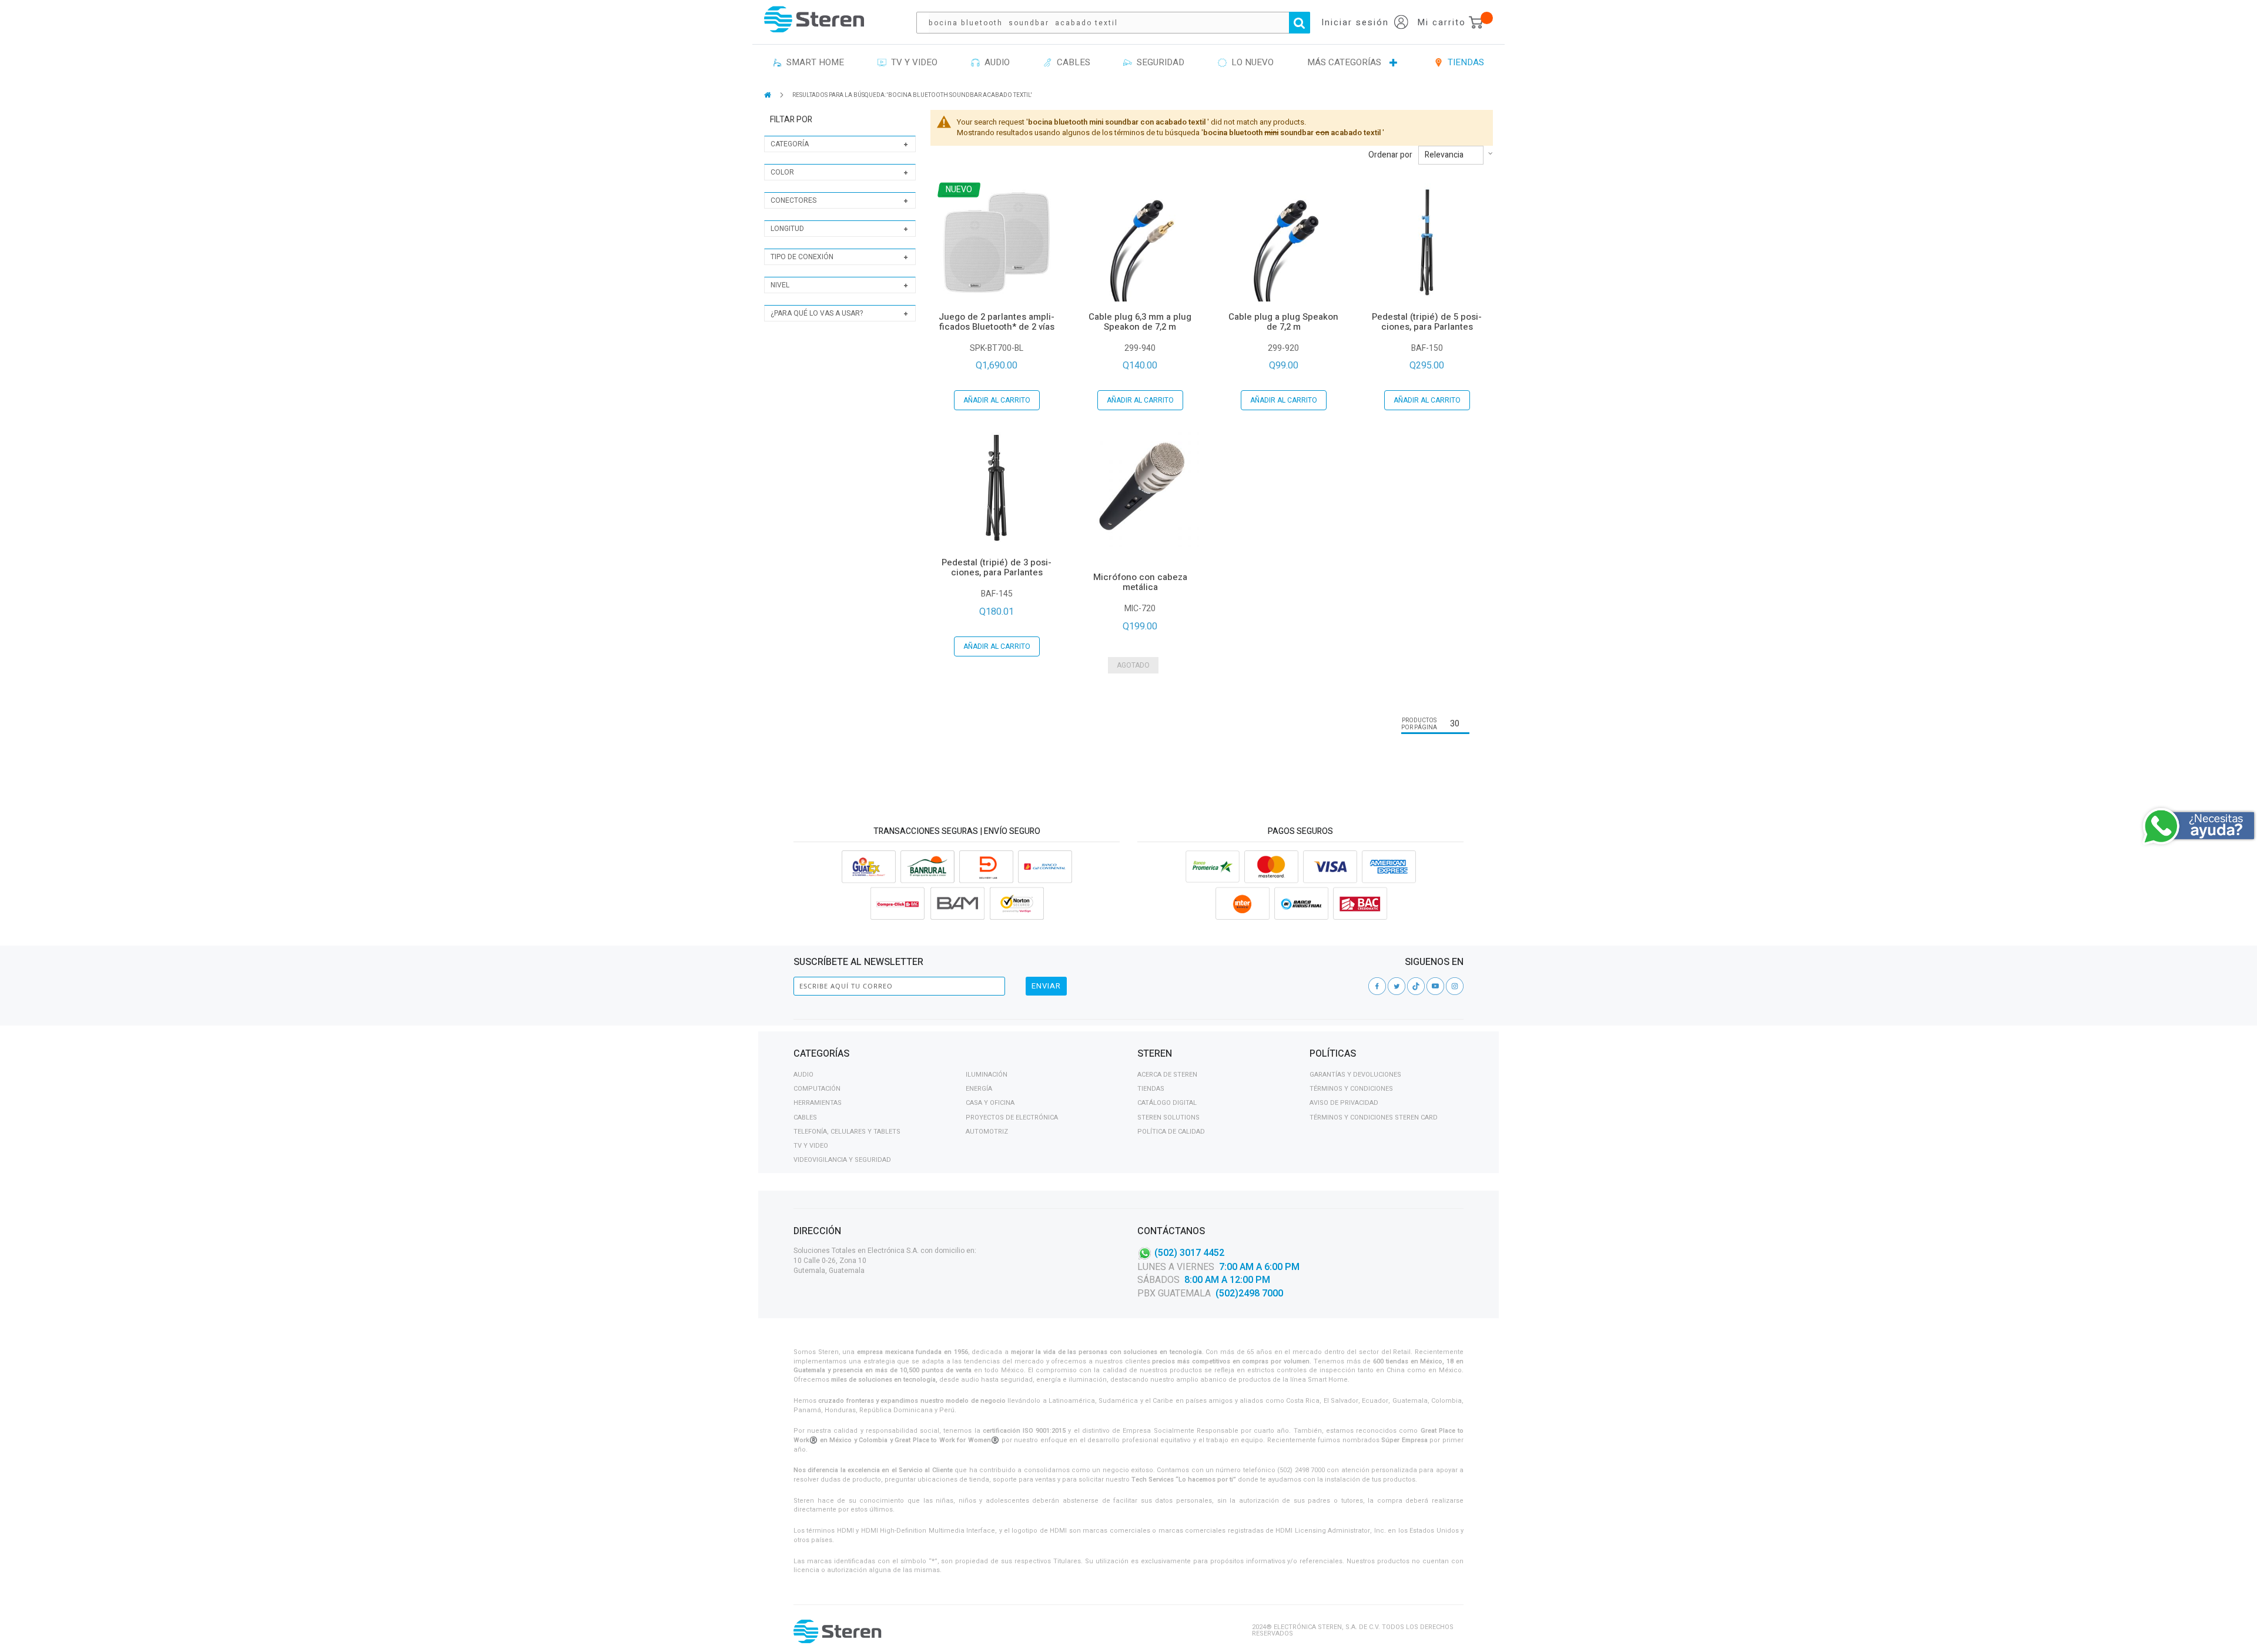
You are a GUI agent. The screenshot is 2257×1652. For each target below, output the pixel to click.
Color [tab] (782, 172)
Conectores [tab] (793, 200)
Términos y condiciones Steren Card (1374, 1117)
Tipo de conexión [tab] (802, 257)
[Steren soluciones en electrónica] (814, 19)
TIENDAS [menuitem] (1464, 62)
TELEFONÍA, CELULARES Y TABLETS (847, 1132)
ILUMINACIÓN (987, 1075)
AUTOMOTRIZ (987, 1132)
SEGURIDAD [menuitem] (1158, 62)
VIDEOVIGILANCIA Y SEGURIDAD (842, 1160)
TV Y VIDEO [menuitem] (912, 62)
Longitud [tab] (787, 229)
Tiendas (1151, 1089)
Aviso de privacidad (1344, 1103)
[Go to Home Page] (768, 95)
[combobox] (1119, 23)
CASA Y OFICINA (990, 1103)
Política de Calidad (1171, 1132)
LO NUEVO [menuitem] (1250, 62)
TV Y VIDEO (811, 1146)
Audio (803, 1075)
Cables (805, 1117)
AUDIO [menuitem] (995, 62)
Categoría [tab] (790, 144)
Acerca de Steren (1167, 1075)
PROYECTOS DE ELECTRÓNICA (1012, 1117)
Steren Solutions (1168, 1117)
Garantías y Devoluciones (1355, 1075)
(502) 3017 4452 (1189, 1252)
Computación (817, 1089)
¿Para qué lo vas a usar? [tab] (817, 313)
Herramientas (818, 1103)
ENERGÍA (979, 1089)
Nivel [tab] (780, 285)
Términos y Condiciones (1351, 1089)
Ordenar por (1390, 155)
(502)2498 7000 (1249, 1294)
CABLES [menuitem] (1071, 62)
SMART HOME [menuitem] (813, 62)
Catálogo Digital (1167, 1103)
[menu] (1128, 63)
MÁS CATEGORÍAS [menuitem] (1344, 62)
